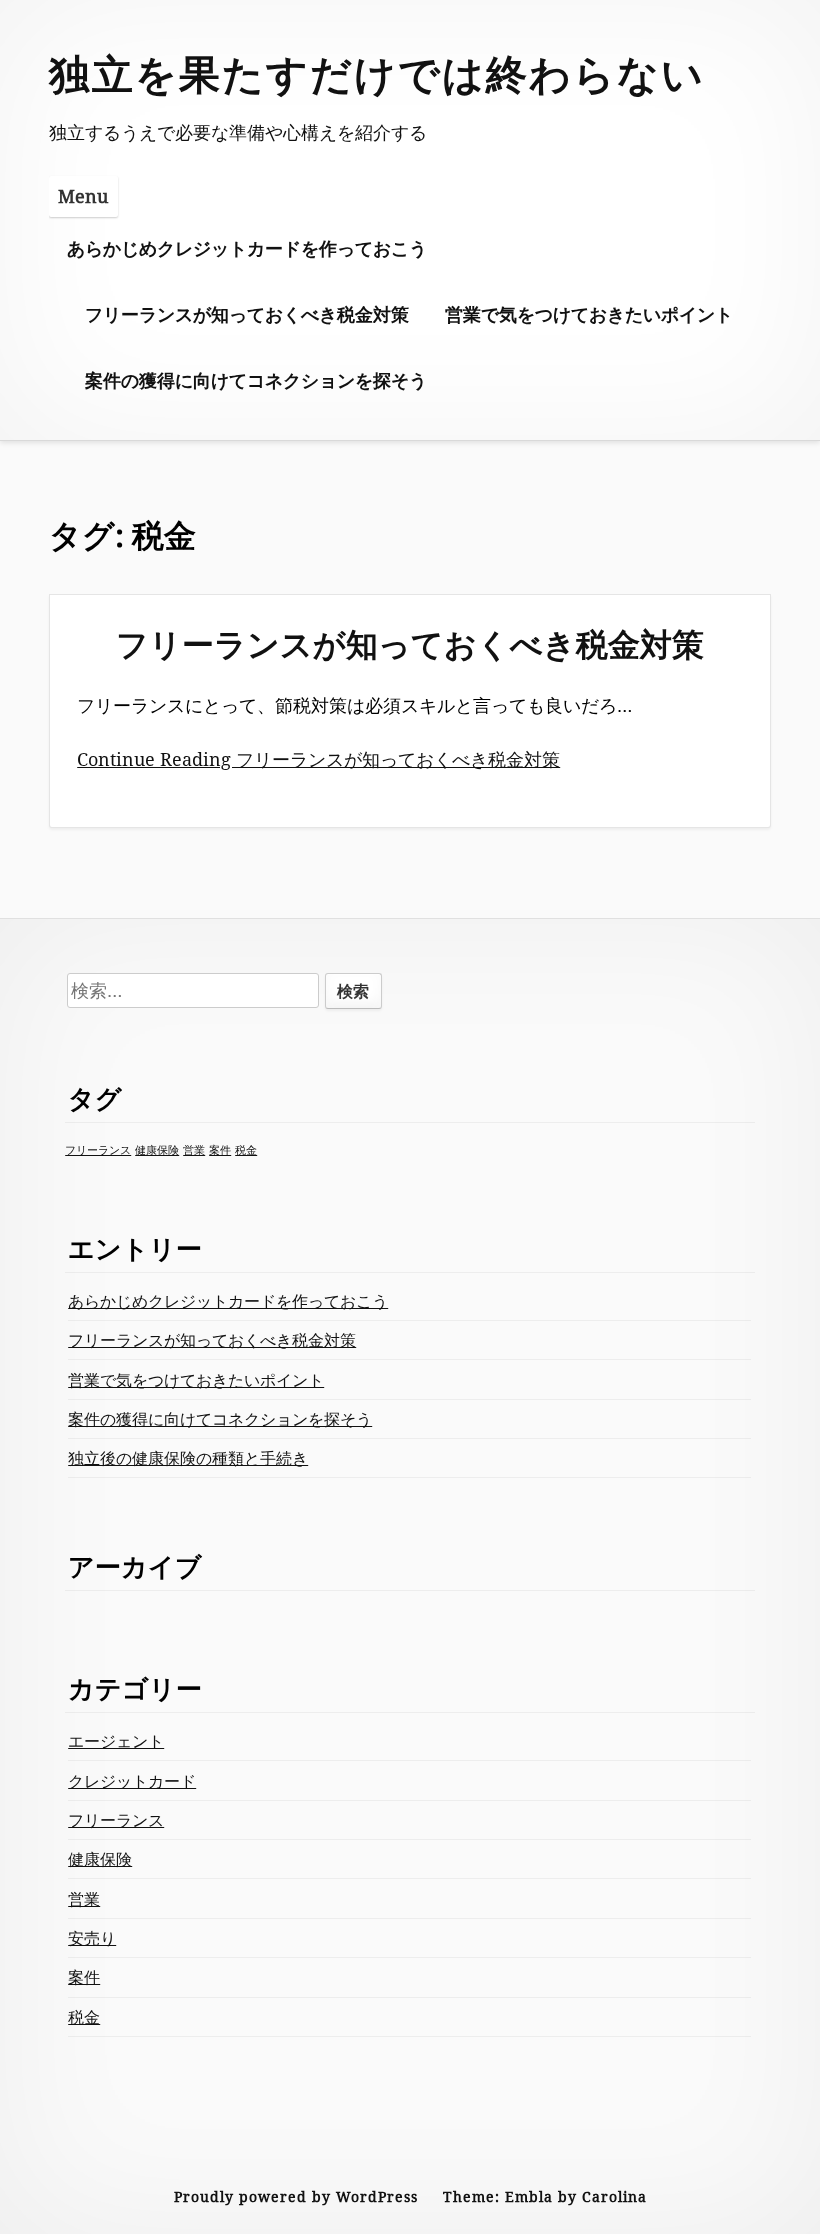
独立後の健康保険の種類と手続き (188, 1458)
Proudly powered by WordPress (296, 2196)
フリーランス (98, 1150)
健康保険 (157, 1150)
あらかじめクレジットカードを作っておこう (247, 248)
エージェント (116, 1741)
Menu (83, 196)
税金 (246, 1150)
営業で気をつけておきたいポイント (589, 314)
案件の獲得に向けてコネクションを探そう (256, 380)
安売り (92, 1938)
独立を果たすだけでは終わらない (377, 73)
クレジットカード (132, 1781)
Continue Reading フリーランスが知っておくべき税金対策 (318, 759)
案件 (220, 1150)
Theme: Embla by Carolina (545, 2196)
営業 (194, 1150)
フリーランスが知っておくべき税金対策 (247, 314)
